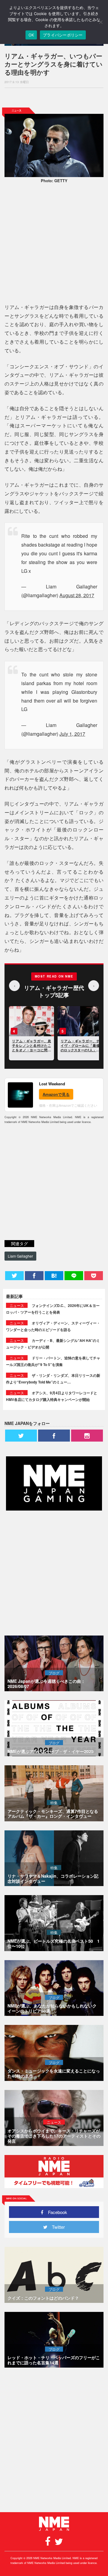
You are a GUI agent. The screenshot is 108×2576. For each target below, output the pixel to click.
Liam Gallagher (20, 1256)
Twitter (56, 2227)
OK (31, 35)
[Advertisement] (54, 98)
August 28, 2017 (77, 595)
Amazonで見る (56, 1094)
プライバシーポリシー (63, 35)
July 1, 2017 (72, 734)
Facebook (55, 2212)
